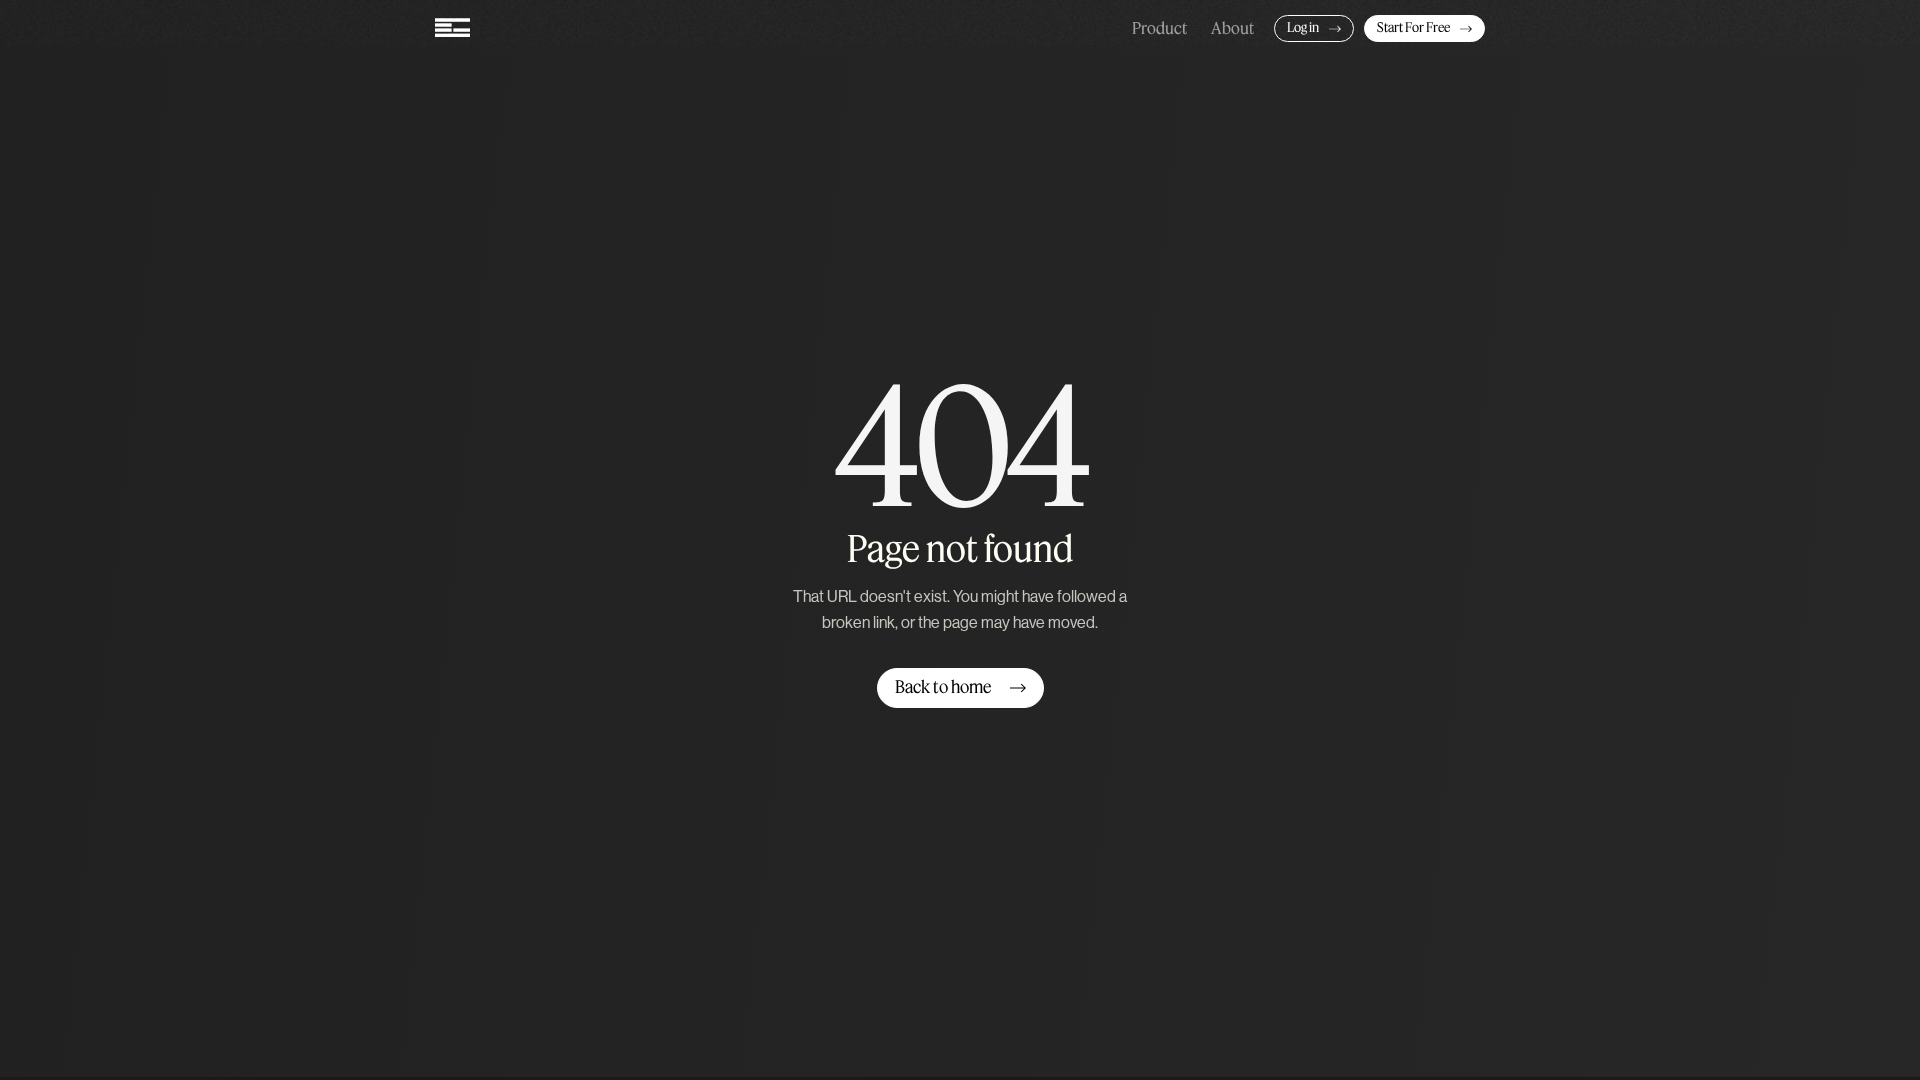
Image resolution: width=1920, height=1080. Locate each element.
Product (1159, 28)
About (1232, 28)
